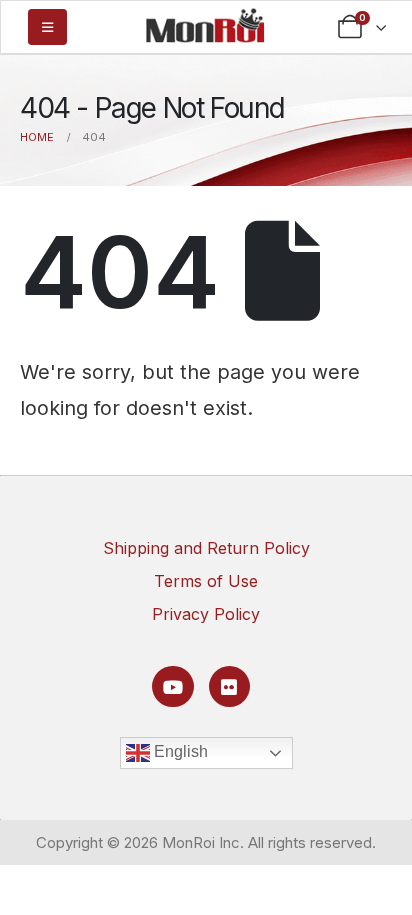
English (179, 751)
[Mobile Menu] (47, 27)
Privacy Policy (206, 614)
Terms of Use (206, 581)
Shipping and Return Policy (206, 548)
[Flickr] (229, 686)
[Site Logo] (205, 25)
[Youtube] (172, 686)
